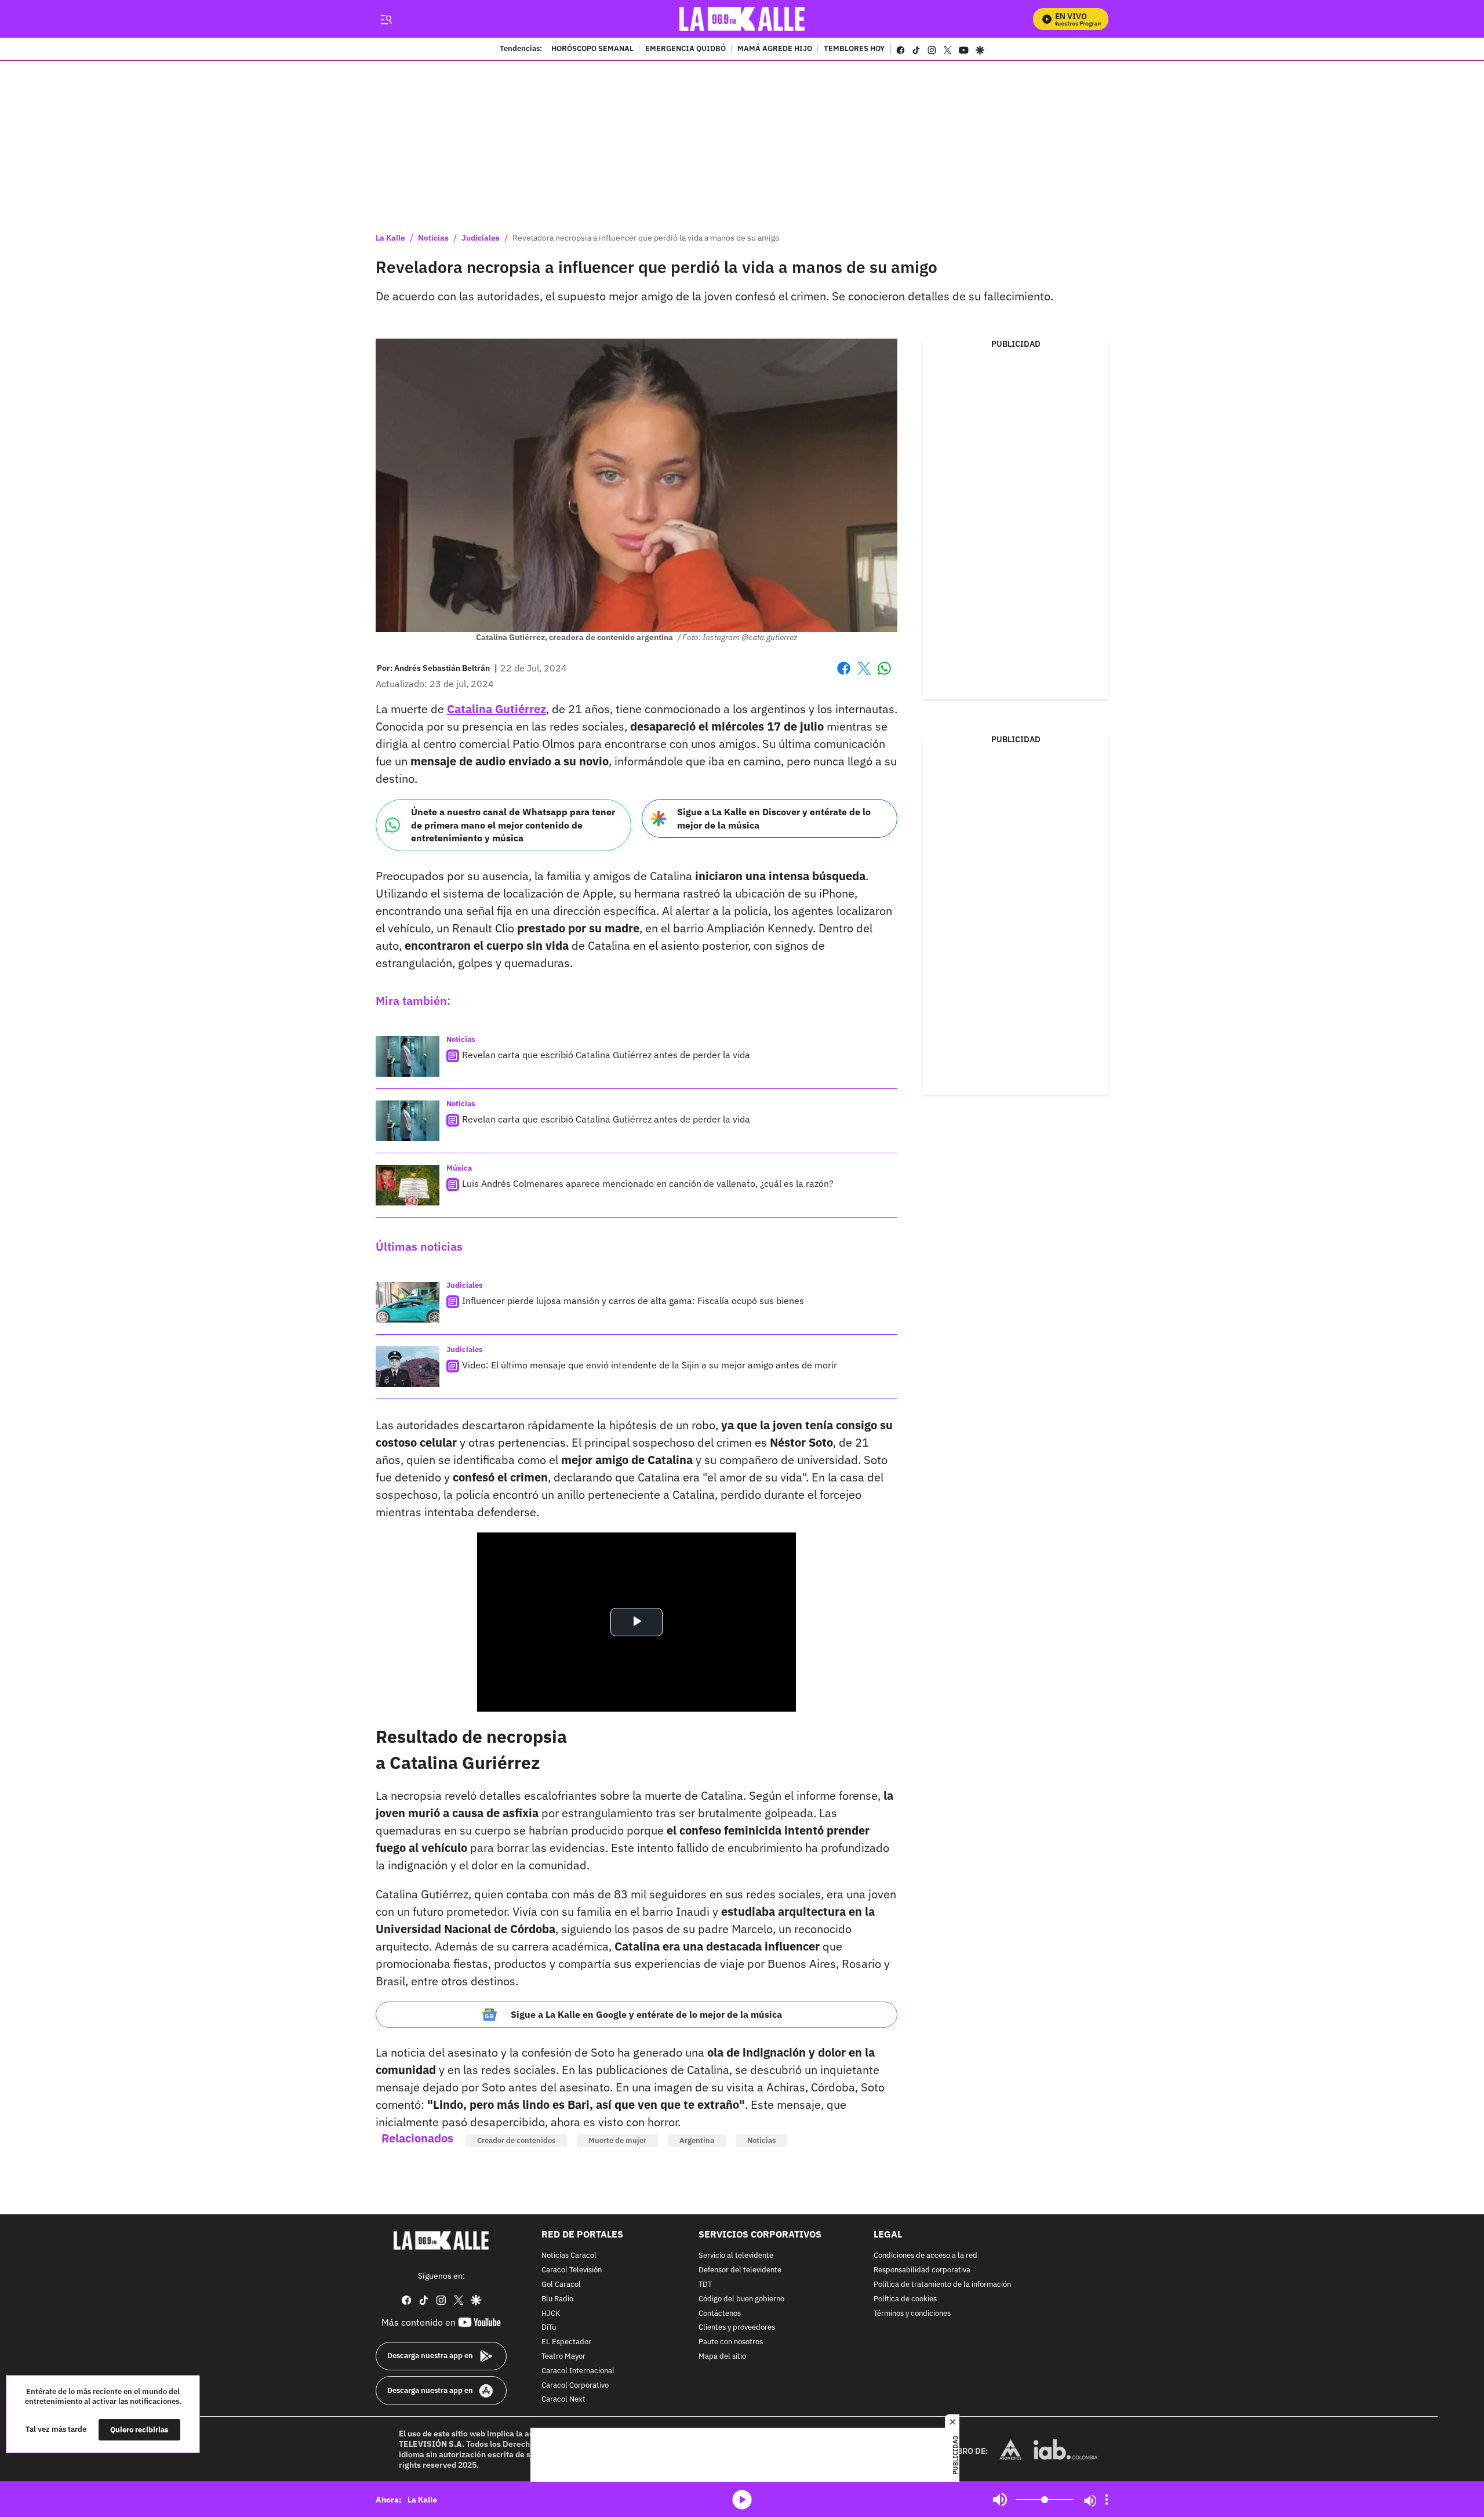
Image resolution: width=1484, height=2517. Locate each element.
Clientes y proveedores (737, 2328)
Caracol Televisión (572, 2270)
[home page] (742, 19)
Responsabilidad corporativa (922, 2270)
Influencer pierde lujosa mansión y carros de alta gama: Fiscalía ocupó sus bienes (633, 1301)
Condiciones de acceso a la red (925, 2256)
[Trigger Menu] (386, 19)
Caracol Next (563, 2400)
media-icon (742, 2500)
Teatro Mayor (563, 2357)
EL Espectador (566, 2342)
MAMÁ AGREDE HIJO (775, 49)
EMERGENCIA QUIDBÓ (685, 49)
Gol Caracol (561, 2285)
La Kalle (390, 238)
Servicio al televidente (736, 2256)
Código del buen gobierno (741, 2299)
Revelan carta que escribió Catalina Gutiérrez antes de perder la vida (606, 1055)
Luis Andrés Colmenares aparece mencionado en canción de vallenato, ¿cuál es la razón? (648, 1183)
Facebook (844, 675)
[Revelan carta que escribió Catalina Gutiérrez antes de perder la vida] (408, 1056)
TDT (705, 2285)
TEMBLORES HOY (854, 49)
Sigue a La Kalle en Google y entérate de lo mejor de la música (646, 2014)
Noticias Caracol (569, 2256)
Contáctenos (720, 2314)
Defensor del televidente (740, 2270)
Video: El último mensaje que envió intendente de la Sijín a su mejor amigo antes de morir (650, 1365)
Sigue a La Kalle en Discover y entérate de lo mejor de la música (774, 818)
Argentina (697, 2140)
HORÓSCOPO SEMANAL (592, 49)
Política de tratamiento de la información (942, 2285)
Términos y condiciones (912, 2314)
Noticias (433, 238)
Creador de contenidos (516, 2140)
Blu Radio (557, 2299)
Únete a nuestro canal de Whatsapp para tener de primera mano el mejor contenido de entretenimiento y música (513, 825)
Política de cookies (905, 2299)
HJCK (551, 2314)
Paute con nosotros (731, 2342)
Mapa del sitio (722, 2357)
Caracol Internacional (578, 2371)
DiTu (549, 2328)
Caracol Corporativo (575, 2386)
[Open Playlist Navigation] (1107, 2500)
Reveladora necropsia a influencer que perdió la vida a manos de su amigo (646, 238)
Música (459, 1168)
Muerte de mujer (617, 2140)
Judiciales (481, 238)
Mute (1000, 2500)
